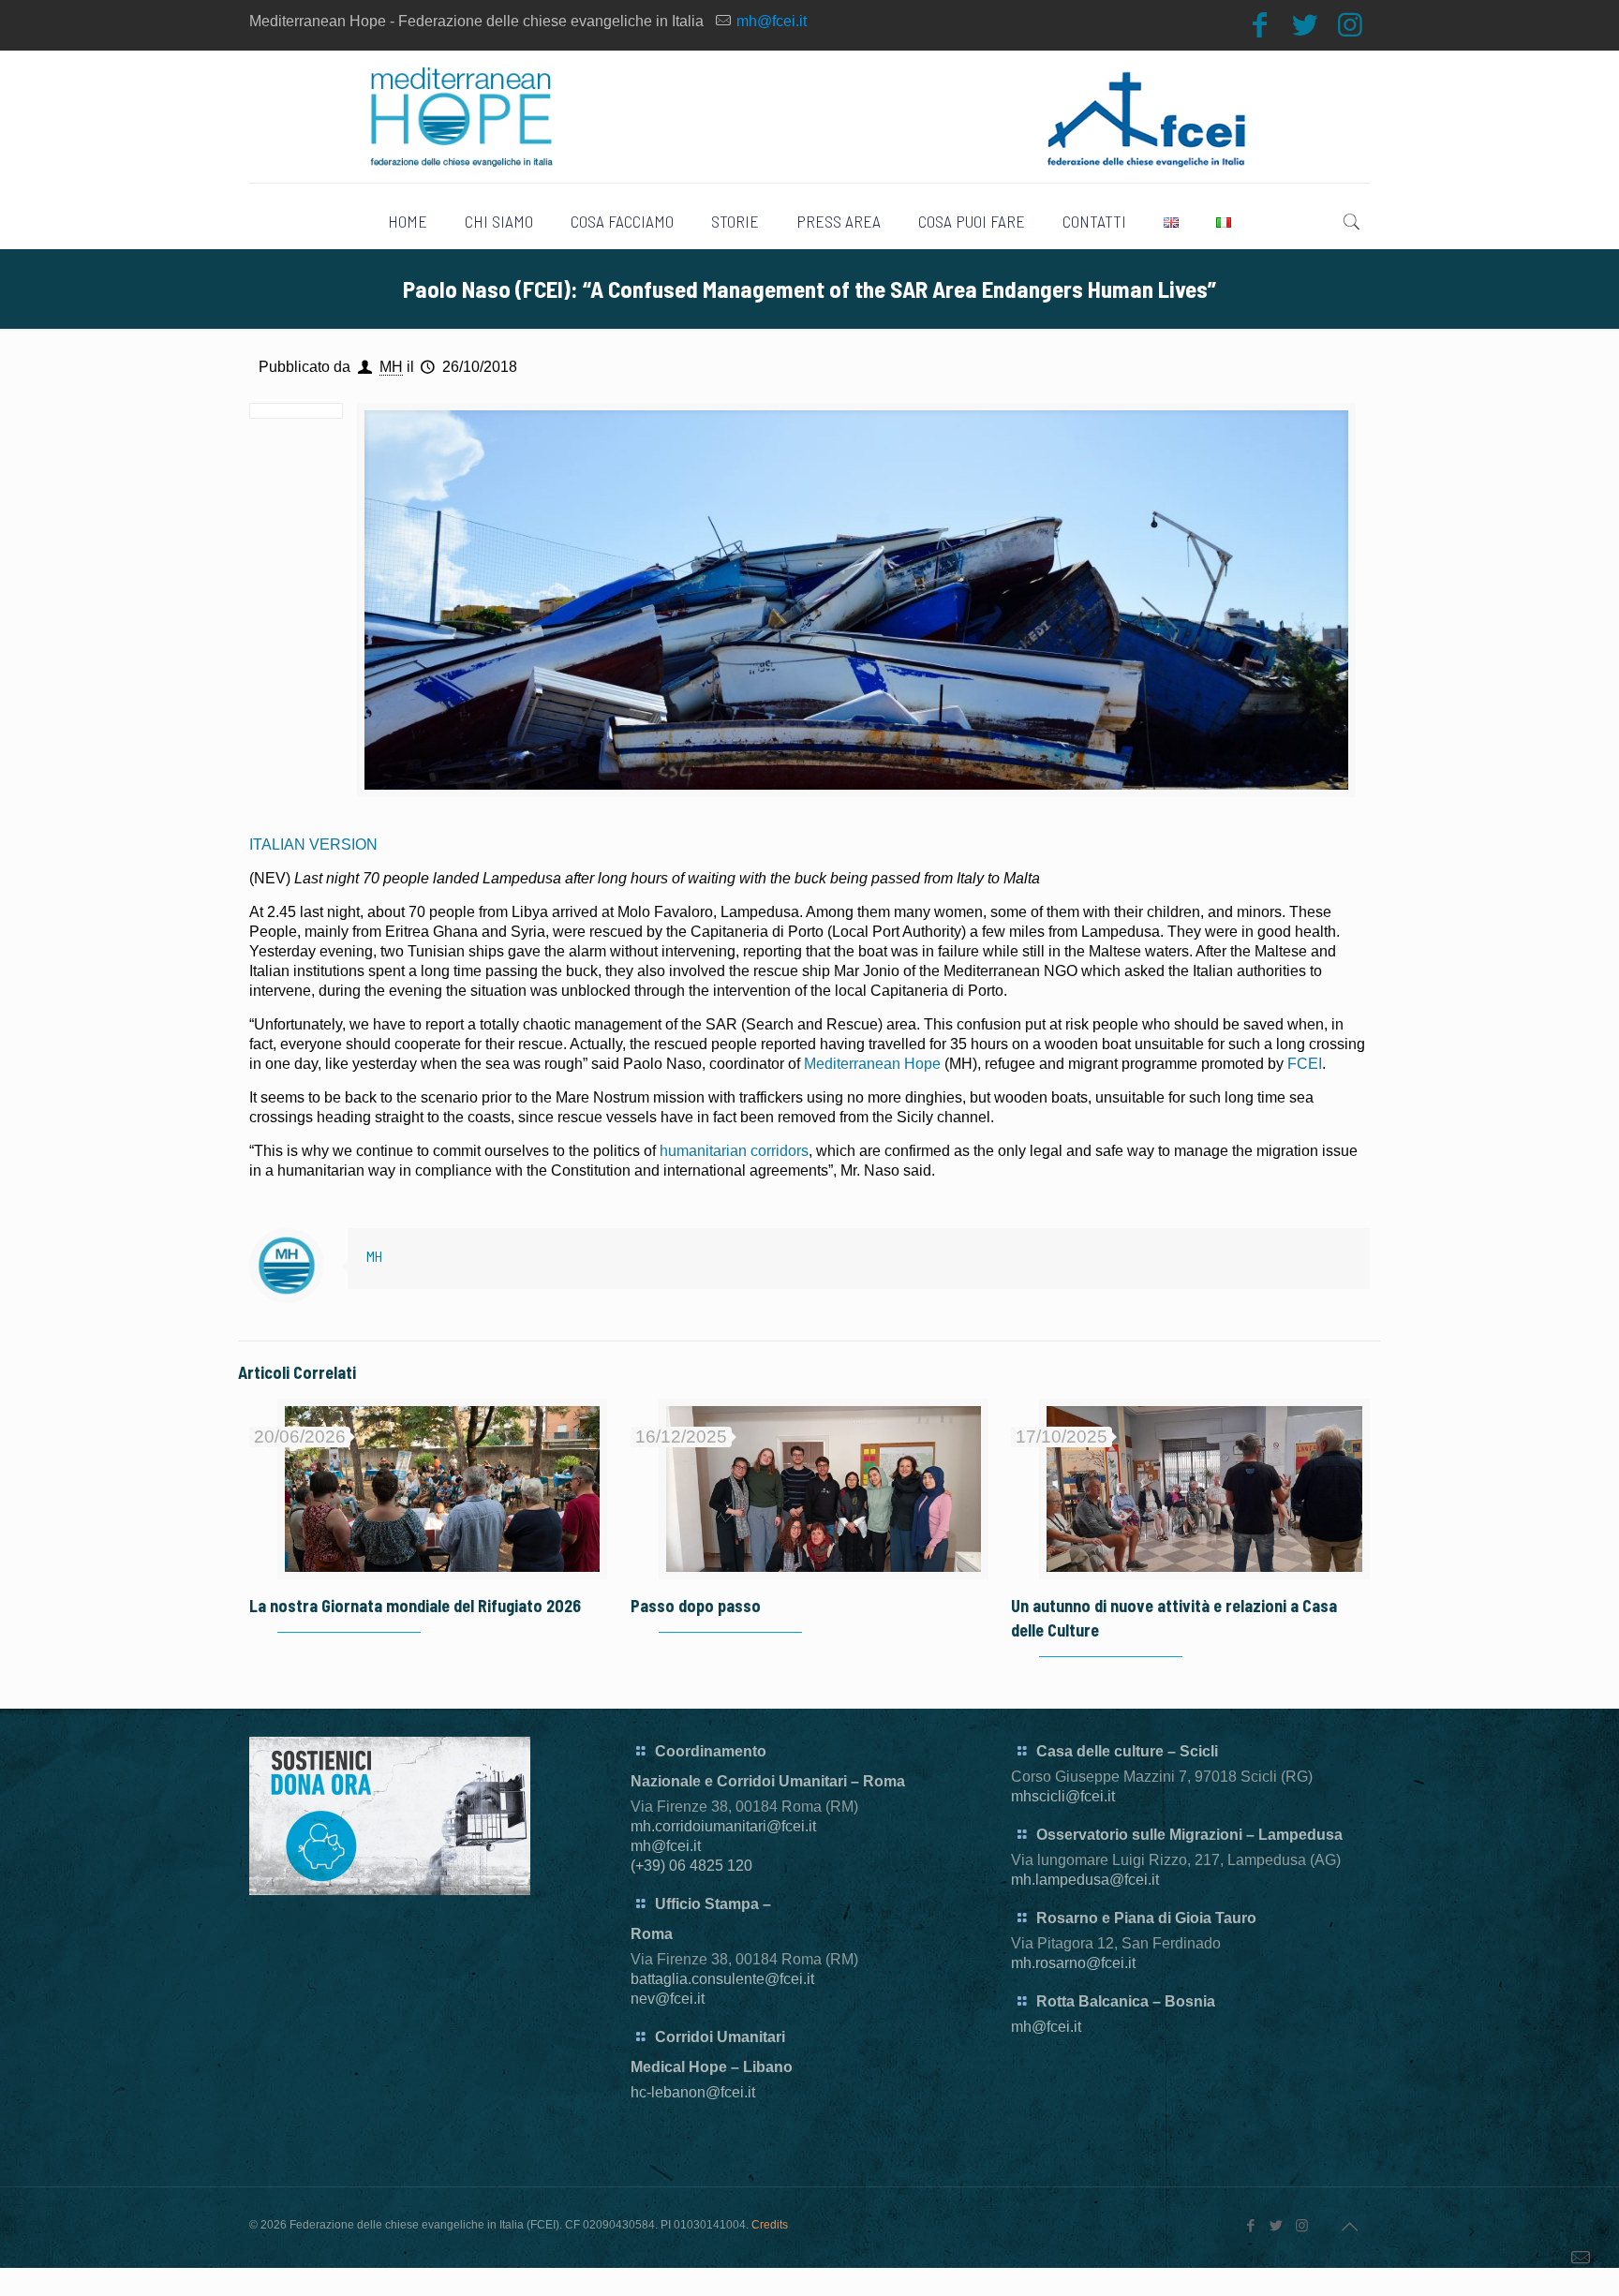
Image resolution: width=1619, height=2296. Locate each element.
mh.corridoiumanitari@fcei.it (723, 1826)
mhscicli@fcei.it (1063, 1796)
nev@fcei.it (668, 1999)
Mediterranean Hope (872, 1064)
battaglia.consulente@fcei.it (722, 1979)
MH (391, 367)
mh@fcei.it (772, 21)
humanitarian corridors (734, 1151)
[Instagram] (1350, 25)
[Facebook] (1260, 25)
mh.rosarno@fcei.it (1073, 1963)
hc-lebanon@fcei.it (693, 2092)
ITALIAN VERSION (313, 844)
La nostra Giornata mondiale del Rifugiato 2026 (415, 1606)
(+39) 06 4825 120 (691, 1866)
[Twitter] (1305, 25)
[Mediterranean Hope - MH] (810, 117)
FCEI (1303, 1064)
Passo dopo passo (696, 1606)
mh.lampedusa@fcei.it (1085, 1880)
